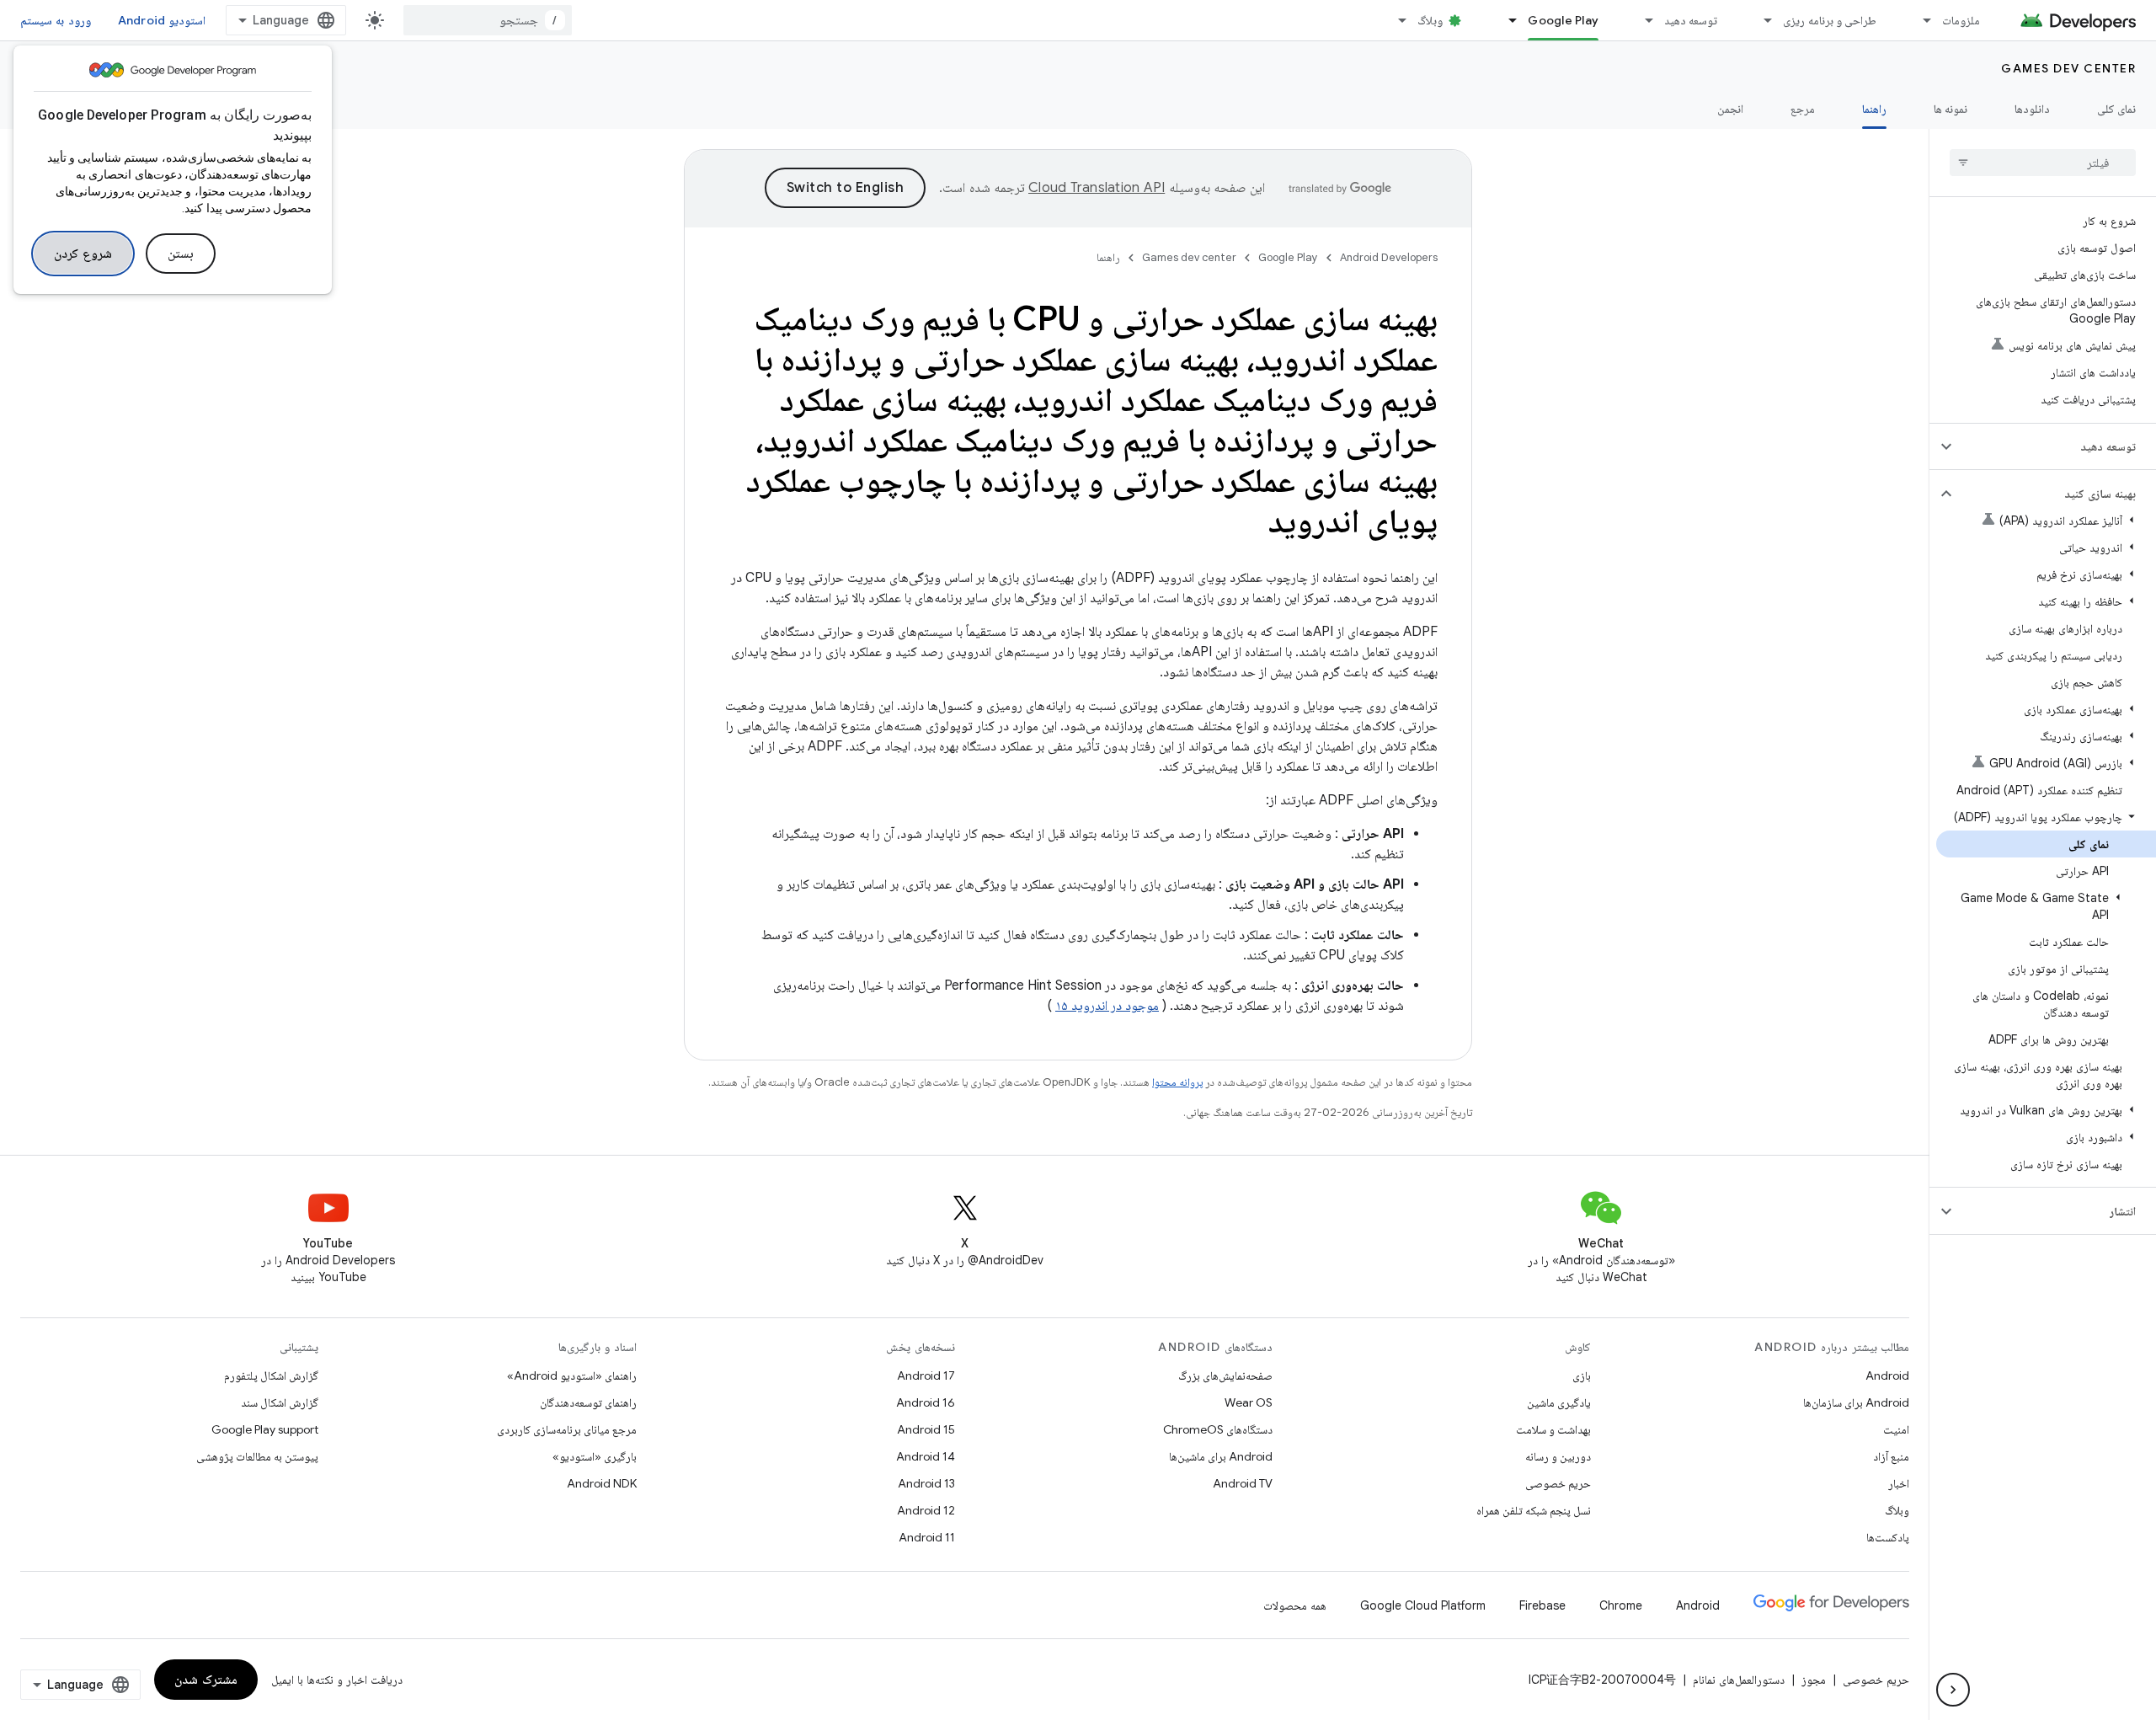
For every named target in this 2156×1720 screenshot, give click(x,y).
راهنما (1874, 109)
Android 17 (926, 1375)
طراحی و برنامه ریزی (1830, 20)
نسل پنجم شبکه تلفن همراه (1534, 1510)
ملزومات (1961, 20)
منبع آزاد (1891, 1456)
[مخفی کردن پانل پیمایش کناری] (1953, 1690)
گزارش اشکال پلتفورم (271, 1375)
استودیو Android (162, 20)
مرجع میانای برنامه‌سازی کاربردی (567, 1429)
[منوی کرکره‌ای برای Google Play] (1505, 20)
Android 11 (927, 1537)
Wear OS (1249, 1402)
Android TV (1243, 1483)
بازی (1582, 1375)
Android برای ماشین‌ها (1221, 1456)
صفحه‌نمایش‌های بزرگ (1225, 1375)
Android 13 (926, 1483)
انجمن (1730, 109)
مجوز (1814, 1680)
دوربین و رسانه (1558, 1456)
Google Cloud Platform (1423, 1605)
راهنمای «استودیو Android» (572, 1375)
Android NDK (602, 1483)
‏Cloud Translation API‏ (1097, 188)
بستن (181, 254)
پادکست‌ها (1888, 1537)
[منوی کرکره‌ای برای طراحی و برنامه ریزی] (1760, 20)
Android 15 (926, 1429)
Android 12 (926, 1510)
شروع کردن (83, 254)
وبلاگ (1430, 20)
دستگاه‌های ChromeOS (1218, 1429)
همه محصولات (1295, 1605)
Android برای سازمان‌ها (1856, 1402)
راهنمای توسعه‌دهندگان (588, 1402)
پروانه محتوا (1177, 1082)
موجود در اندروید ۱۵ (1107, 1006)
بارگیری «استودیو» (595, 1456)
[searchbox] (2043, 163)
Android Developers (1389, 257)
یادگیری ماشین (1559, 1402)
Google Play (1563, 20)
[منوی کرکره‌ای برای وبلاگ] (1395, 20)
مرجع (1803, 109)
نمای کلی (2116, 109)
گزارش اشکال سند (280, 1402)
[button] (2056, 446)
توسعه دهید (1691, 20)
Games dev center (2068, 68)
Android (1887, 1375)
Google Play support (265, 1429)
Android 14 (926, 1456)
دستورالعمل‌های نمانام (1739, 1680)
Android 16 (926, 1402)
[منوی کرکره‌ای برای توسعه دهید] (1641, 20)
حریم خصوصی (1558, 1483)
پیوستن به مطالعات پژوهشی (257, 1456)
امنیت (1896, 1429)
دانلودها (2032, 109)
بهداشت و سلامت (1553, 1429)
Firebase (1542, 1605)
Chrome (1621, 1605)
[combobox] (488, 20)
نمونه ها (1951, 109)
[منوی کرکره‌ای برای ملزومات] (1919, 20)
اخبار (1899, 1483)
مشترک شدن (206, 1680)
